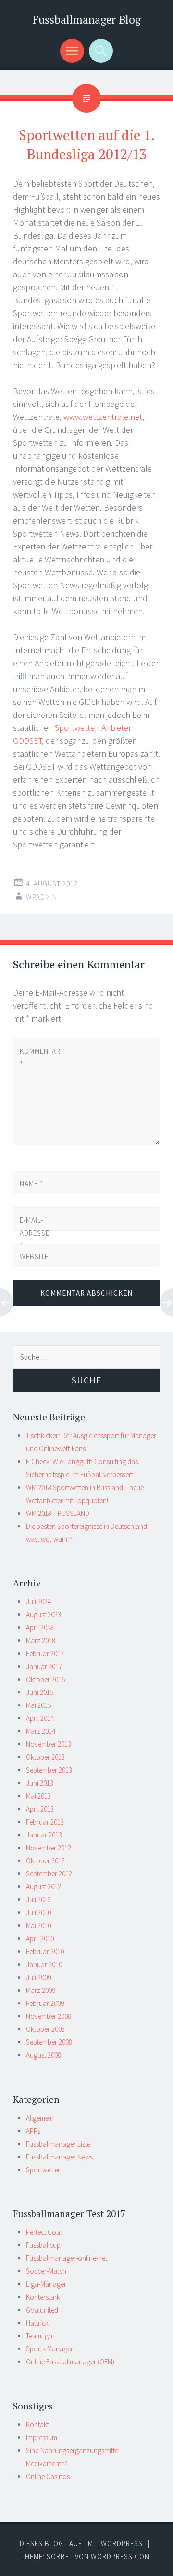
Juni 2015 (40, 1692)
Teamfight (40, 2336)
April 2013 (40, 1809)
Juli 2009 (38, 1977)
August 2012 (43, 1887)
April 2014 (40, 1718)
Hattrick (37, 2323)
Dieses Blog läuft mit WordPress (81, 2544)
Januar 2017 (44, 1666)
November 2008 (49, 2016)
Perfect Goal (44, 2232)
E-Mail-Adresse (35, 1233)
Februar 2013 (45, 1822)
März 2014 (41, 1731)
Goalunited (42, 2310)
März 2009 (41, 1990)
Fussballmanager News (59, 2157)
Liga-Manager (46, 2284)
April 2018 (40, 1628)
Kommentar (36, 1058)
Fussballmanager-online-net (67, 2258)
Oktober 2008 (45, 2029)
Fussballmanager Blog (87, 19)
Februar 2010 (45, 1951)
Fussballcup (43, 2245)
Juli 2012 (38, 1900)
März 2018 (41, 1640)
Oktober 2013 (45, 1757)
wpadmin (42, 897)
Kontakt (37, 2425)
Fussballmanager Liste (58, 2144)
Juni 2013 (40, 1783)
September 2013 (49, 1770)
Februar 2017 (45, 1653)
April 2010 (40, 1938)
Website (34, 1257)
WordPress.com (120, 2557)
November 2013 (49, 1744)
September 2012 (49, 1874)
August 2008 (43, 2055)
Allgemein (40, 2118)
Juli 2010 (38, 1913)
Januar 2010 (44, 1964)
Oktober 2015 (45, 1679)
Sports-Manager (49, 2349)
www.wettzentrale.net (103, 417)
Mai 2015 (38, 1705)
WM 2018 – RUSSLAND (58, 1513)
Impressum (42, 2438)
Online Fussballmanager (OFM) (70, 2362)
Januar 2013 (44, 1835)
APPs (33, 2131)
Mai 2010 (38, 1926)
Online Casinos (48, 2476)
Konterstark (43, 2297)
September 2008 (49, 2042)
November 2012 (49, 1848)
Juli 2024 (38, 1602)
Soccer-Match (46, 2271)
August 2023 (43, 1615)
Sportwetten (44, 2170)
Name (32, 1184)
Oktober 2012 (45, 1861)
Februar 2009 (45, 2003)
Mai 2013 (38, 1796)
